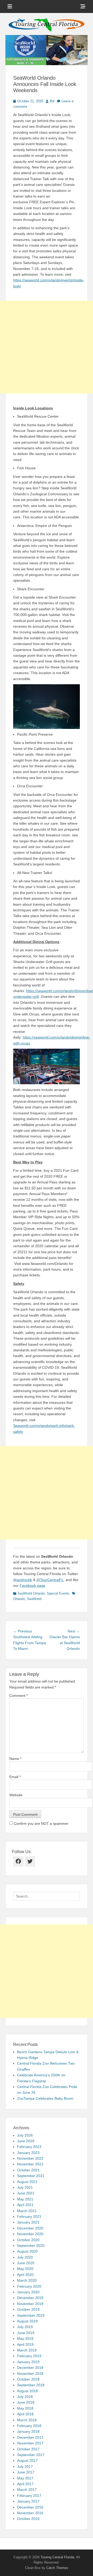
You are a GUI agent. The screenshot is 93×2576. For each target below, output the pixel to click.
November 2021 (30, 2164)
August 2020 (27, 2251)
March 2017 (27, 2490)
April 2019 (25, 2344)
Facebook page (32, 1585)
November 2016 (30, 2513)
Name (15, 1759)
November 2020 (30, 2234)
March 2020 (27, 2280)
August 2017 (27, 2460)
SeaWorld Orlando (31, 1593)
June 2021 (26, 2193)
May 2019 (25, 2338)
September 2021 (31, 2176)
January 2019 (28, 2362)
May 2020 (25, 2269)
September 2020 (31, 2246)
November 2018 (30, 2374)
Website (16, 1795)
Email (15, 1777)
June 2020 (26, 2263)
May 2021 (25, 2199)
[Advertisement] (47, 347)
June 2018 (26, 2402)
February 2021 (29, 2216)
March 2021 (27, 2211)
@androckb (23, 1580)
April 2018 (25, 2414)
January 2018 (28, 2431)
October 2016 (28, 2519)
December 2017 (30, 2437)
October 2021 (28, 2170)
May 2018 (25, 2408)
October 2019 (28, 2309)
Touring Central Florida (57, 2557)
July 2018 (25, 2397)
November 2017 (30, 2443)
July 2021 (25, 2187)
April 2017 (25, 2484)
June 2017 (26, 2472)
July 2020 (25, 2257)
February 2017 (29, 2496)
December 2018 (30, 2368)
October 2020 (28, 2240)
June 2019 (26, 2333)
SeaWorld (34, 1599)
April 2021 (25, 2205)
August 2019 (27, 2321)
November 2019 (30, 2304)
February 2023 (29, 2147)
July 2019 (25, 2327)
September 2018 (31, 2385)
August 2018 (27, 2391)
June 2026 (26, 2141)
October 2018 (28, 2379)
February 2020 (29, 2286)
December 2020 (30, 2228)
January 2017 (28, 2501)
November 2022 (30, 2158)
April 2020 (25, 2275)
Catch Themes (57, 2568)
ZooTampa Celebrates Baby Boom (45, 2098)
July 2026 (25, 2135)
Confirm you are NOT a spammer (41, 1823)
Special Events (58, 1593)
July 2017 (25, 2466)
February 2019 (29, 2356)
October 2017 (28, 2449)
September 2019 (31, 2315)
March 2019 (27, 2350)
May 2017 (25, 2478)
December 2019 (30, 2298)
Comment (18, 1696)
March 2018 (27, 2420)
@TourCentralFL (50, 1580)
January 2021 (28, 2222)
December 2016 (30, 2507)
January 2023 (28, 2153)
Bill (52, 101)
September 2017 (31, 2455)
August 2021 (27, 2182)
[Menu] (10, 6)
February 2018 (29, 2426)
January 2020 (28, 2292)
